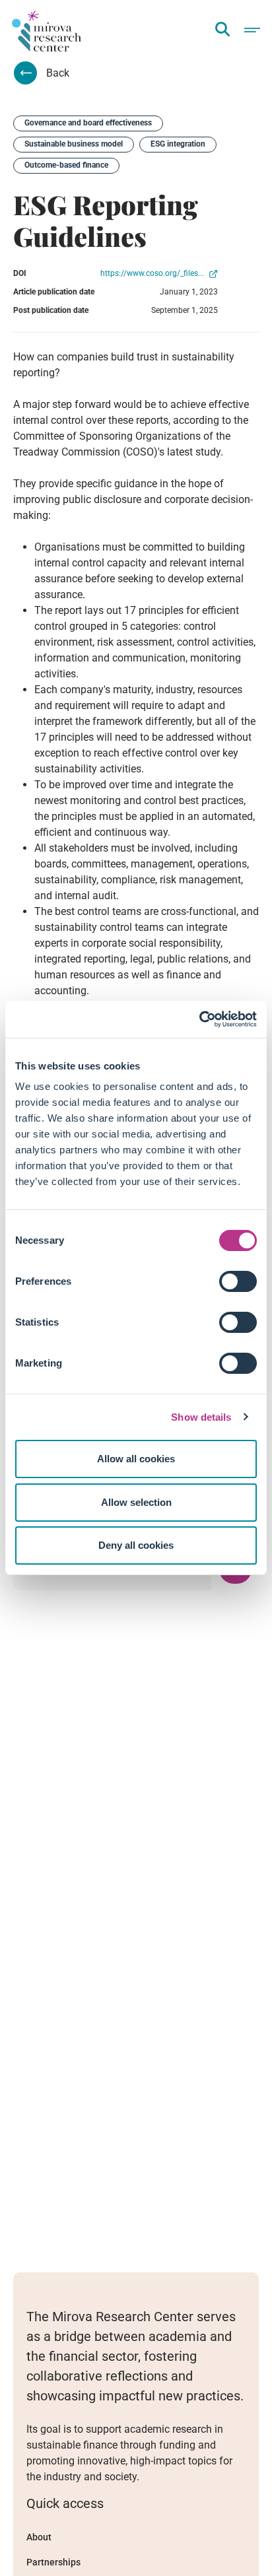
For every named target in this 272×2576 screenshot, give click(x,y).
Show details (201, 1417)
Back (58, 73)
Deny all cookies (136, 1545)
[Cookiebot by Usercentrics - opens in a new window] (199, 1019)
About (39, 2537)
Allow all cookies (136, 1459)
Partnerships (53, 2562)
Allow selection (136, 1502)
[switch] (238, 1281)
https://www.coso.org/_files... (153, 273)
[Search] (222, 30)
